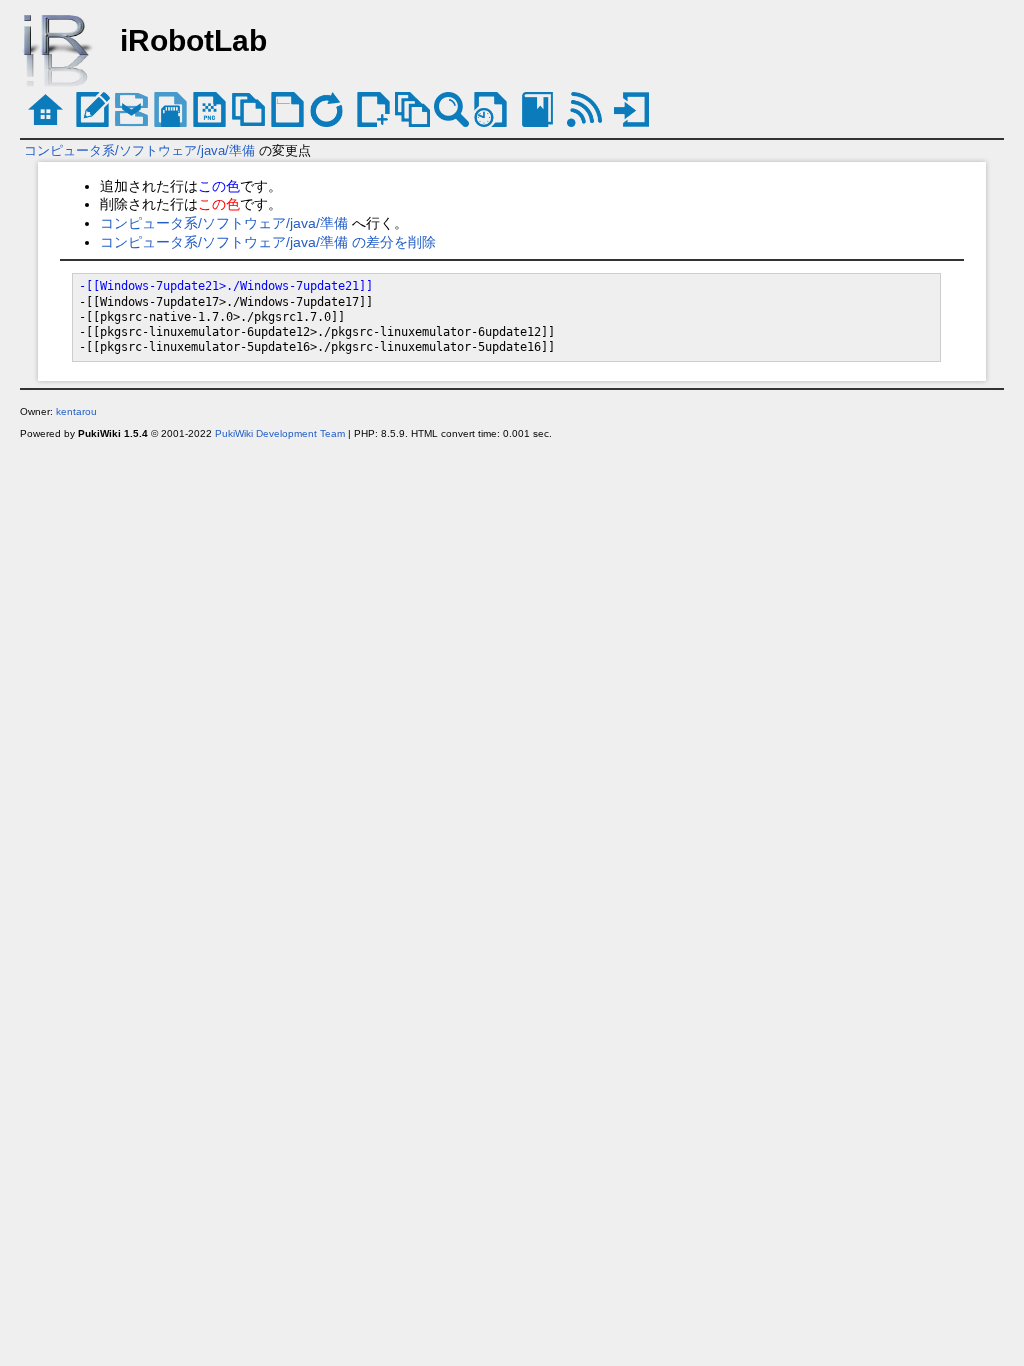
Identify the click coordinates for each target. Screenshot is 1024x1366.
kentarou (76, 411)
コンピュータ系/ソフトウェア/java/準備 (139, 150)
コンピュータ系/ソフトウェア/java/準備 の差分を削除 (268, 242)
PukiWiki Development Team (280, 433)
